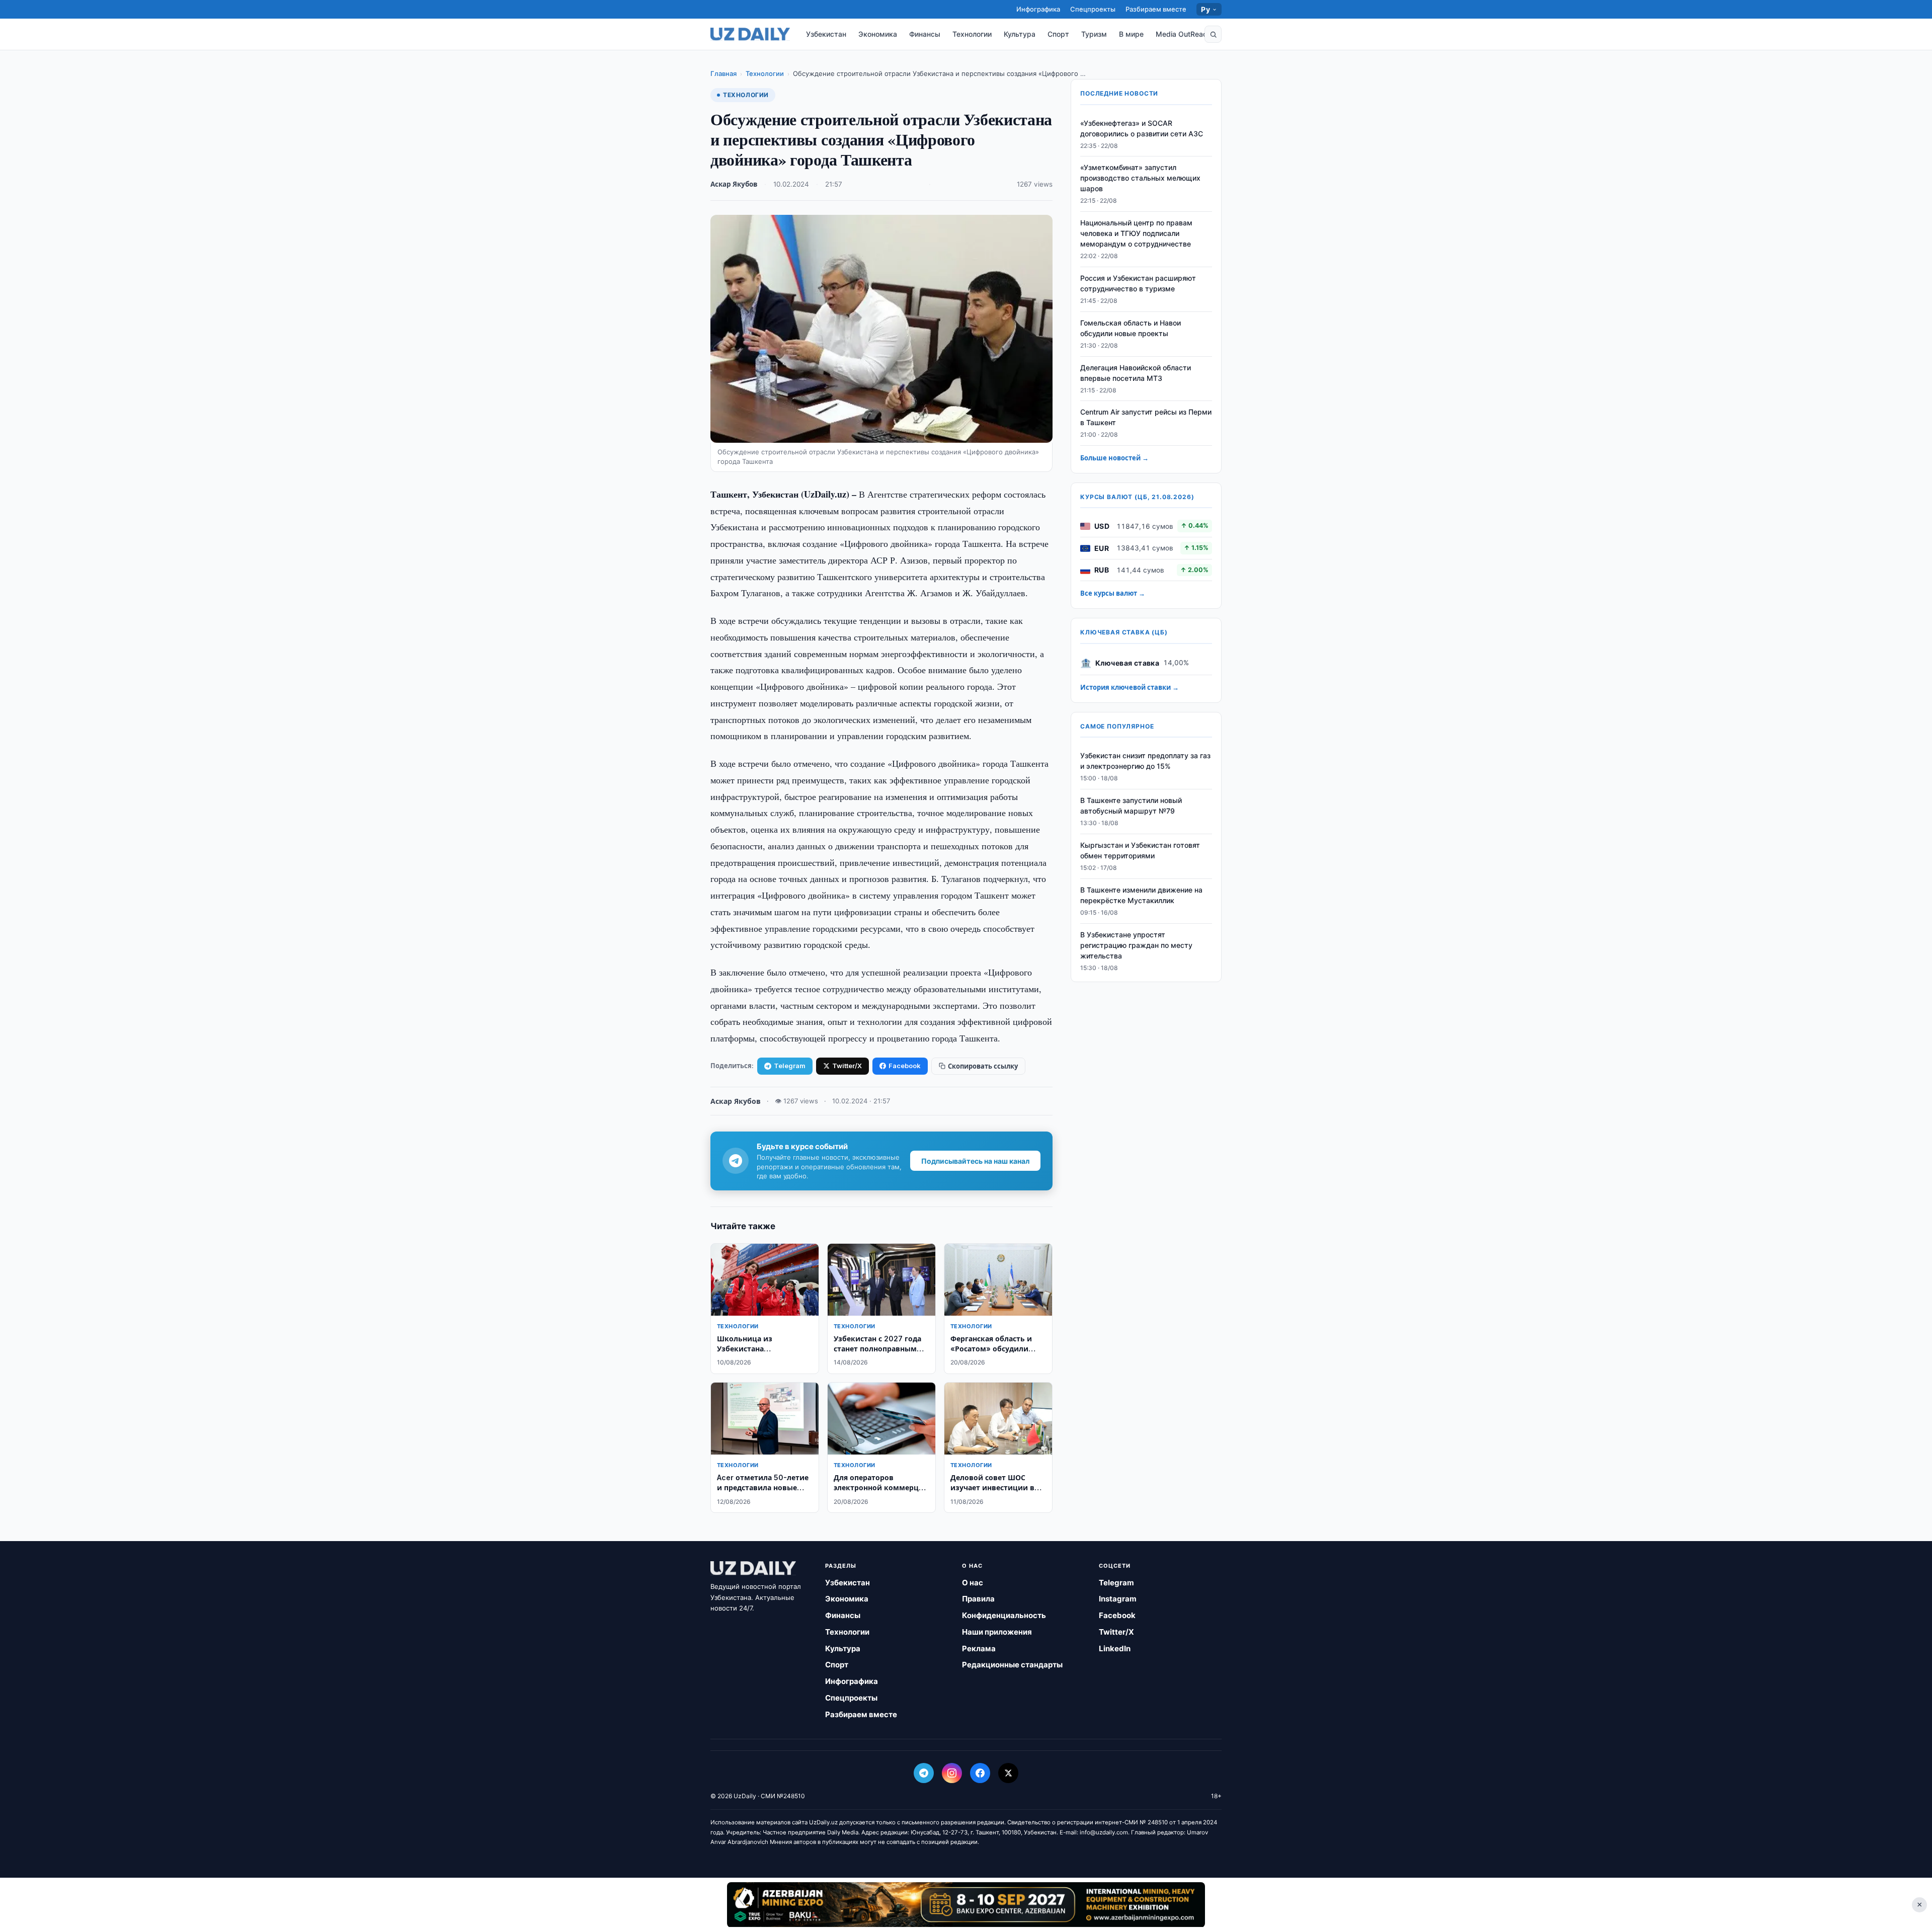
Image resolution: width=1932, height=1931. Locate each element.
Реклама (979, 1648)
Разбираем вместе (1156, 9)
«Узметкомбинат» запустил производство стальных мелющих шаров (1140, 178)
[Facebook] (980, 1773)
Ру (1205, 9)
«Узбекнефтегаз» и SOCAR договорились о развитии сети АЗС (1142, 128)
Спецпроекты (1093, 9)
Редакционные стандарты (1012, 1665)
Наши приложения (997, 1632)
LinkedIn (1115, 1648)
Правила (978, 1599)
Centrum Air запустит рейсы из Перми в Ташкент (1146, 418)
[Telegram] (924, 1773)
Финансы (925, 34)
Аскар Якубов (734, 184)
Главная (723, 73)
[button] (1213, 34)
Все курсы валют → (1113, 594)
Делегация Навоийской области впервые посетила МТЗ (1136, 373)
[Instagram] (952, 1773)
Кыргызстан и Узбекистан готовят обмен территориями (1140, 851)
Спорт (1058, 34)
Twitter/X (847, 1066)
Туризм (1094, 34)
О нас (973, 1583)
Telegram (790, 1066)
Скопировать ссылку (983, 1066)
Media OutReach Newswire (1201, 34)
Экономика (878, 34)
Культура (1020, 34)
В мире (1131, 34)
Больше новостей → (1114, 458)
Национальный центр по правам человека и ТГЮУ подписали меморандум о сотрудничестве (1136, 234)
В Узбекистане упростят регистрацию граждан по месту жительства (1136, 945)
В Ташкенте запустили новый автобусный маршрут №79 (1131, 806)
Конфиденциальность (1004, 1615)
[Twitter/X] (1008, 1773)
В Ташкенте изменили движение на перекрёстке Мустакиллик (1141, 895)
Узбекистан (826, 34)
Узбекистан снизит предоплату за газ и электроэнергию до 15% (1145, 761)
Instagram (1118, 1599)
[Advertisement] (966, 1904)
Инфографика (1038, 9)
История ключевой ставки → (1130, 688)
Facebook (905, 1066)
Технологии (972, 34)
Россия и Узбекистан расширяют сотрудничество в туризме (1138, 284)
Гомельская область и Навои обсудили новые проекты (1131, 328)
